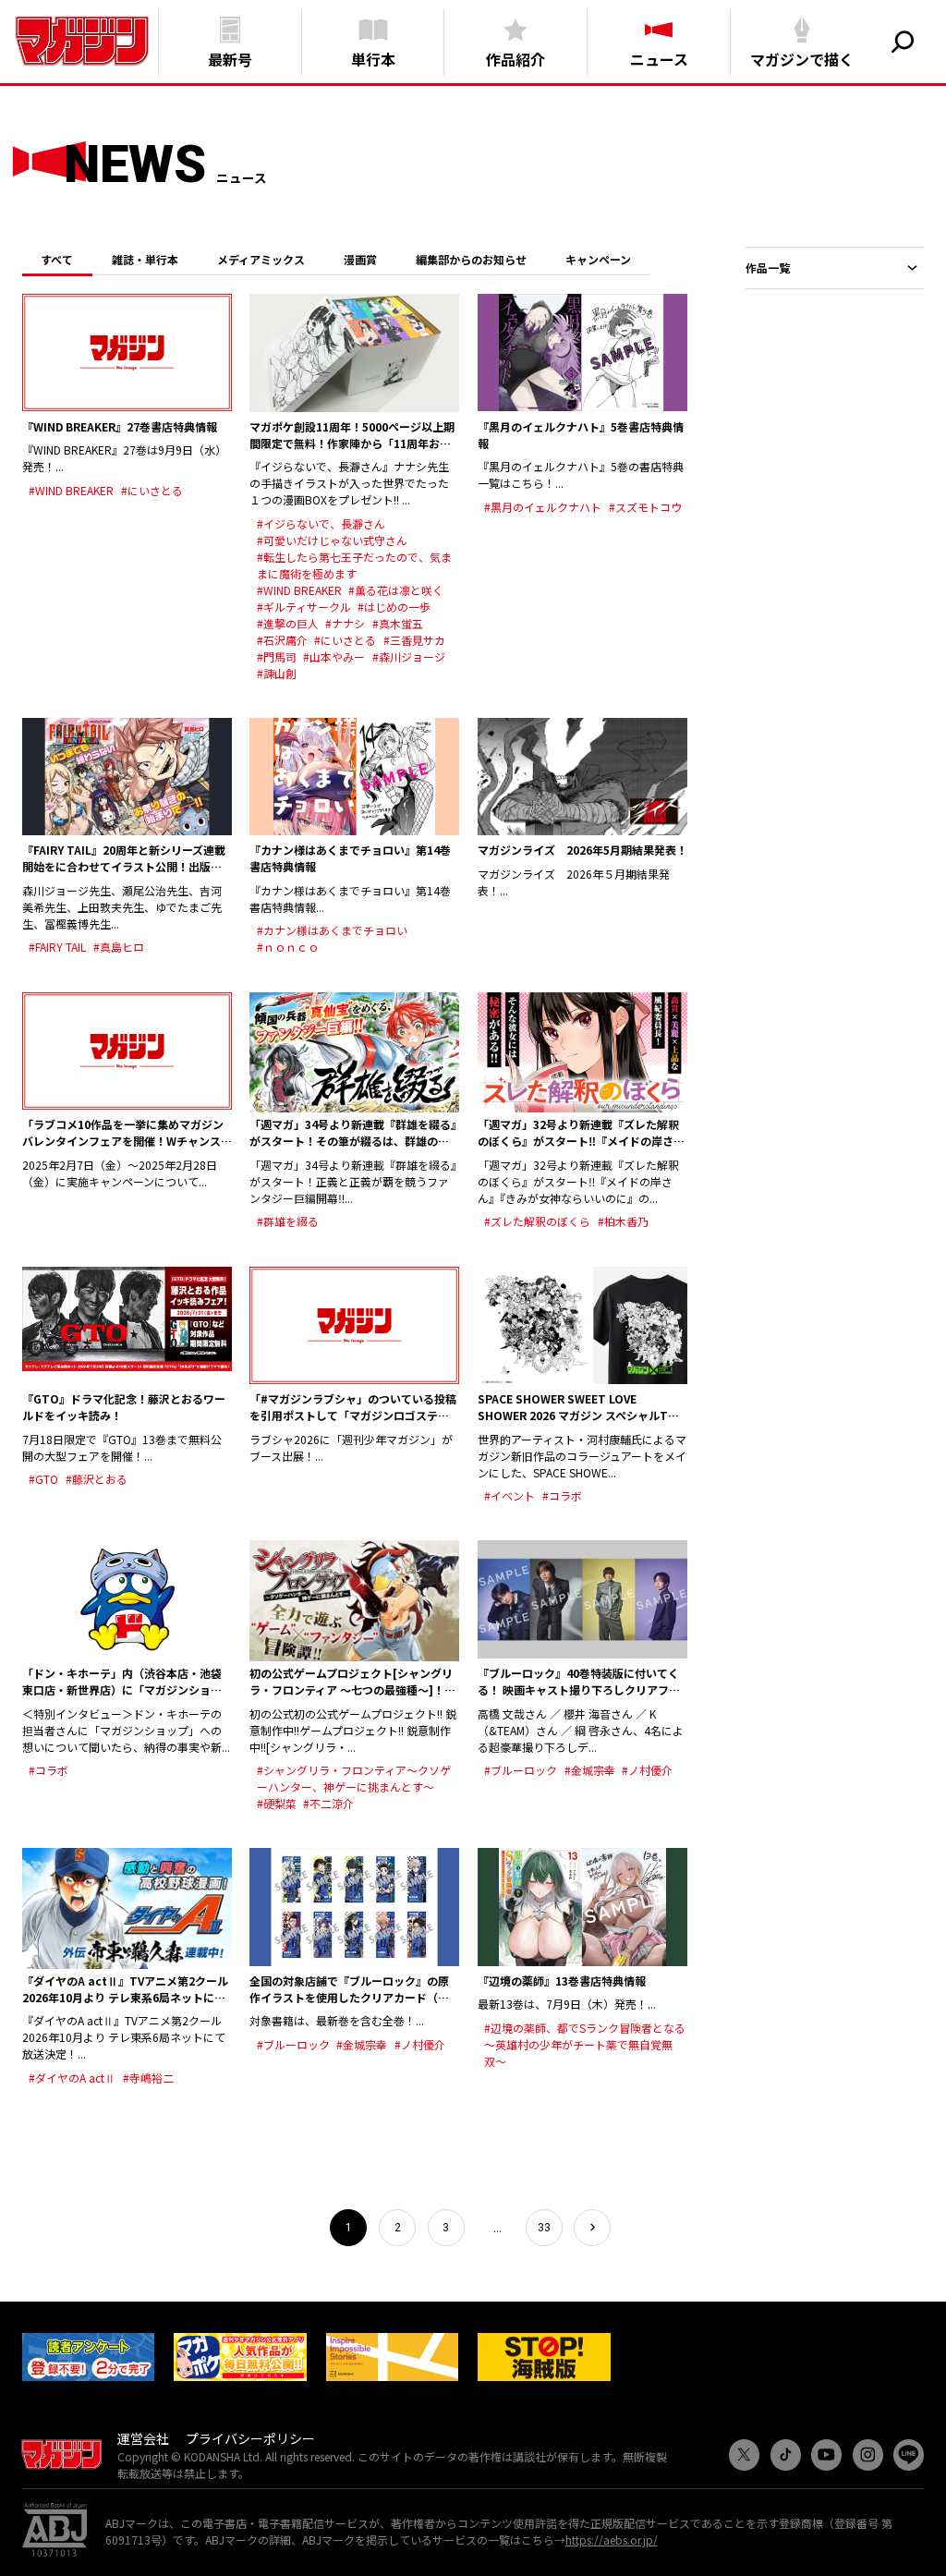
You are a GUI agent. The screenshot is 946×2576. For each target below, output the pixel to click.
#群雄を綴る (288, 1221)
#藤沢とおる (97, 1479)
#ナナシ (345, 623)
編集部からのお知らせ (471, 259)
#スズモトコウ (645, 507)
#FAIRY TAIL (57, 947)
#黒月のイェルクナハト (543, 507)
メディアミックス (261, 259)
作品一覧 (768, 267)
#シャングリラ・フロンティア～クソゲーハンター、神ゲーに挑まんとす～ (354, 1778)
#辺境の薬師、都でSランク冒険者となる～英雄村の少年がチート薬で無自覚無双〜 (585, 2044)
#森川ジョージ (409, 656)
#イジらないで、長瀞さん (321, 523)
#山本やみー (334, 656)
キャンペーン (598, 259)
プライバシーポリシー (250, 2438)
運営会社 (143, 2438)
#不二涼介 (328, 1803)
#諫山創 (277, 673)
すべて (57, 259)
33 (544, 2228)
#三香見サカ (414, 640)
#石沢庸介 (282, 640)
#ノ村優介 (647, 1770)
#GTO (43, 1479)
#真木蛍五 (398, 623)
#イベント (509, 1495)
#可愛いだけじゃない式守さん (332, 540)
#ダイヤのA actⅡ (72, 2078)
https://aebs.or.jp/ (612, 2540)
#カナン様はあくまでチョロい (332, 930)
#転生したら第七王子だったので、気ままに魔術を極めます (354, 565)
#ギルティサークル (304, 607)
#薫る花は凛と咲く (396, 590)
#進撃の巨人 (288, 623)
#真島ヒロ (119, 947)
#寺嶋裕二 (148, 2078)
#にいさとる (152, 490)
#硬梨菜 (277, 1803)
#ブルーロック (521, 1770)
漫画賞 (360, 259)
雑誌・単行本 (145, 259)
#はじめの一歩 (394, 607)
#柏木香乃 (623, 1221)
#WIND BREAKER (71, 490)
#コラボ (562, 1495)
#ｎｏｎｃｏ (288, 947)
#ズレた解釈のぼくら (537, 1221)
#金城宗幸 (590, 1770)
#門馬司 (277, 656)
